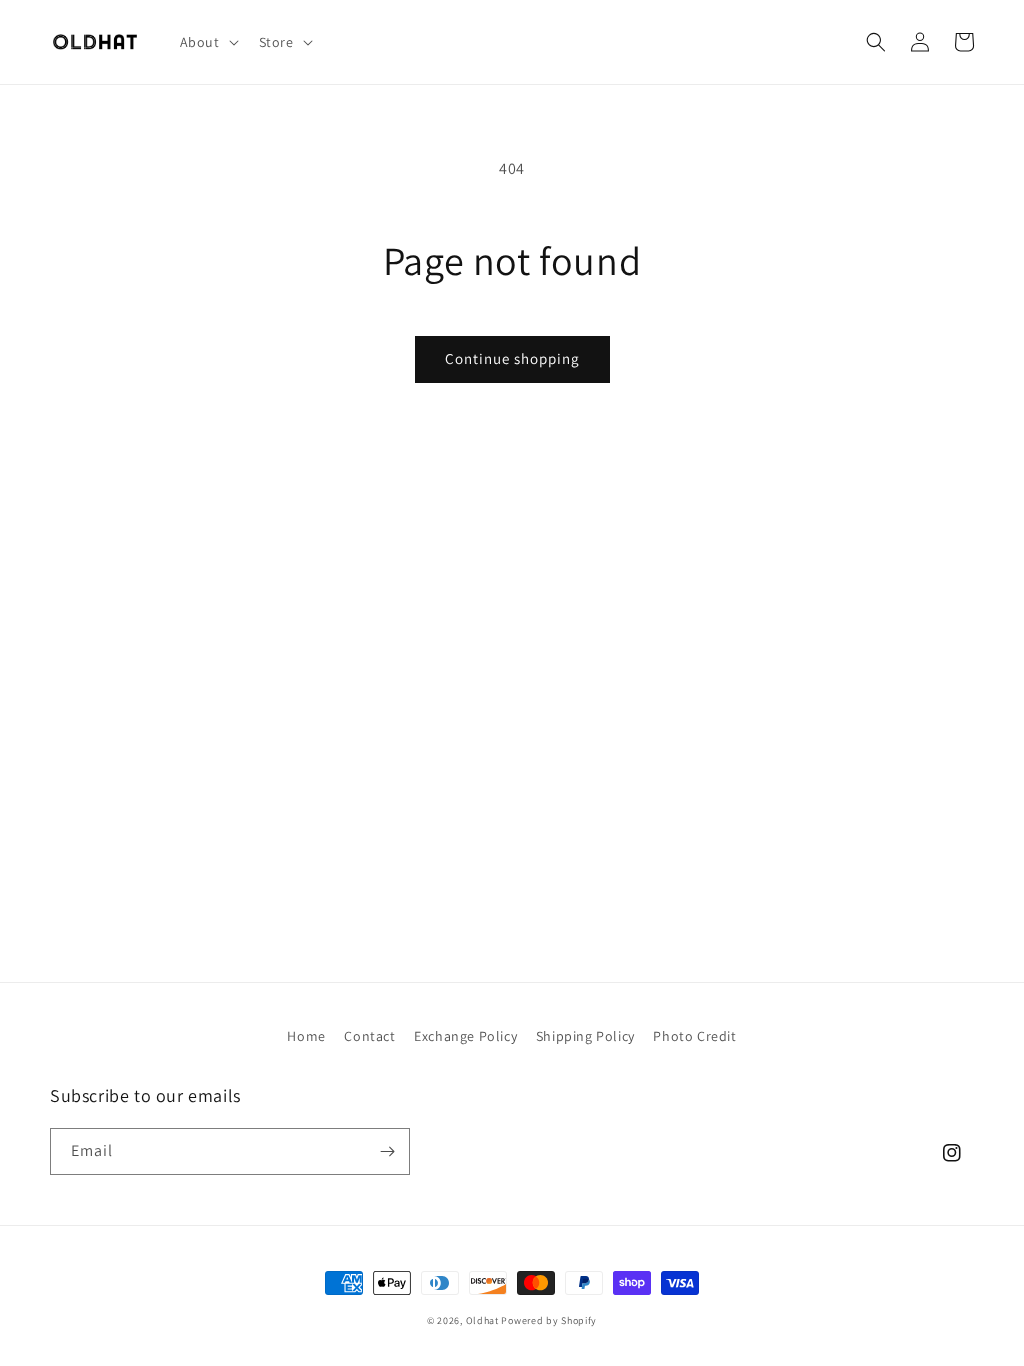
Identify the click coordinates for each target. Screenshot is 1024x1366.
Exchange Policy (465, 1036)
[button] (207, 42)
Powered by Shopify (549, 1320)
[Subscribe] (387, 1151)
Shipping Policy (585, 1036)
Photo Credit (694, 1036)
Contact (369, 1036)
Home (306, 1036)
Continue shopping (512, 358)
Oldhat (482, 1320)
